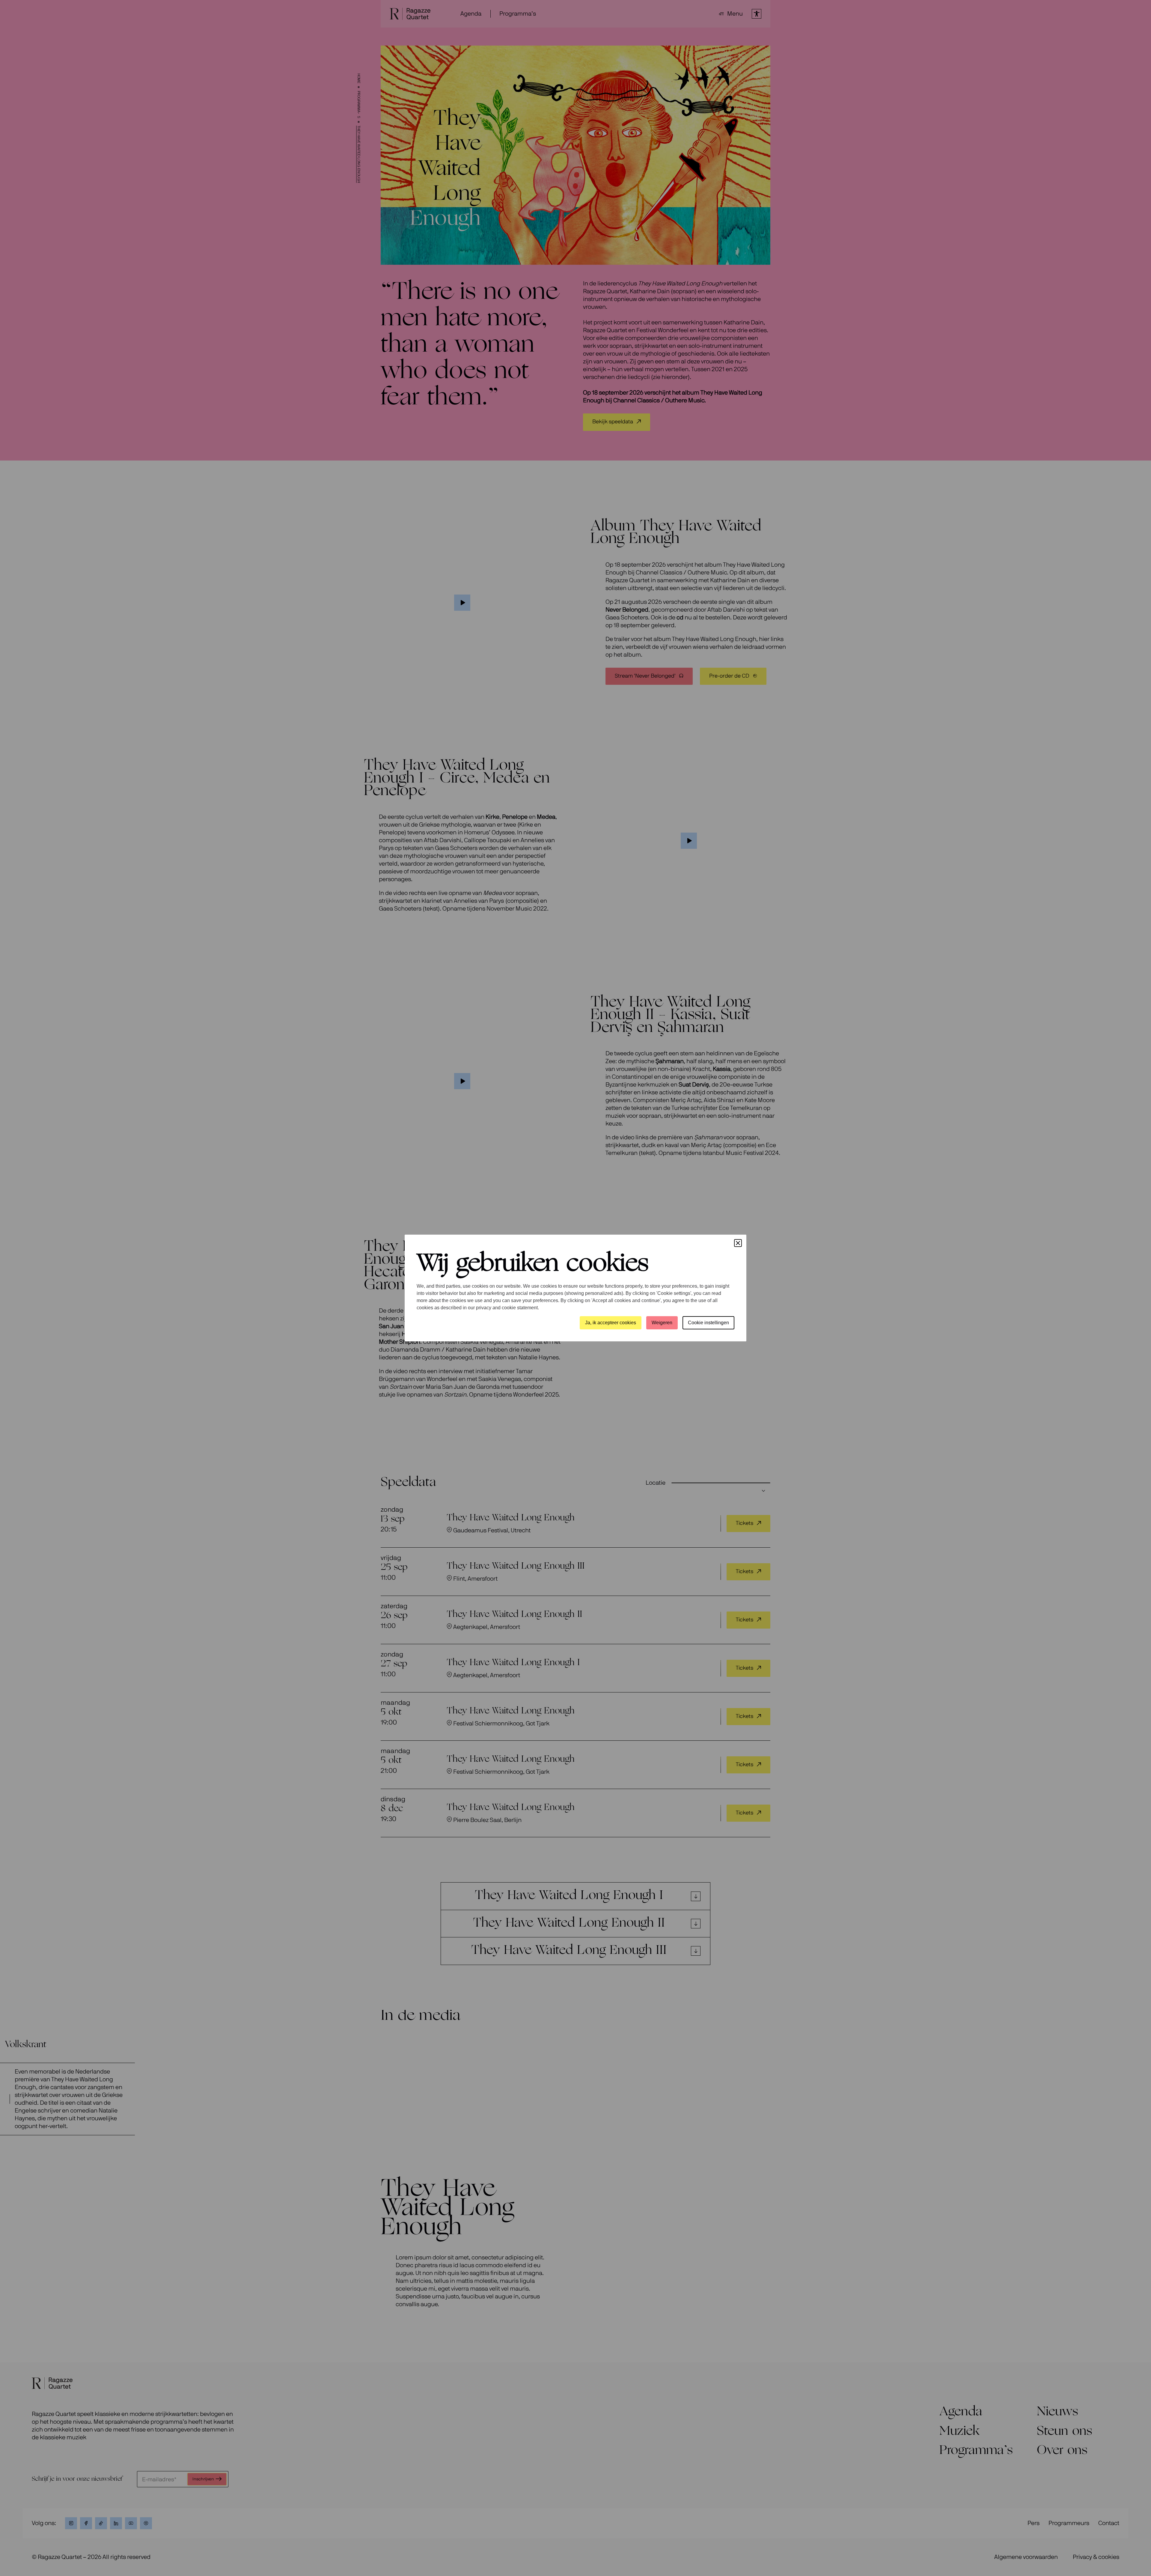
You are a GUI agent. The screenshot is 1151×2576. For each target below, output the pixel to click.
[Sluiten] (738, 1243)
